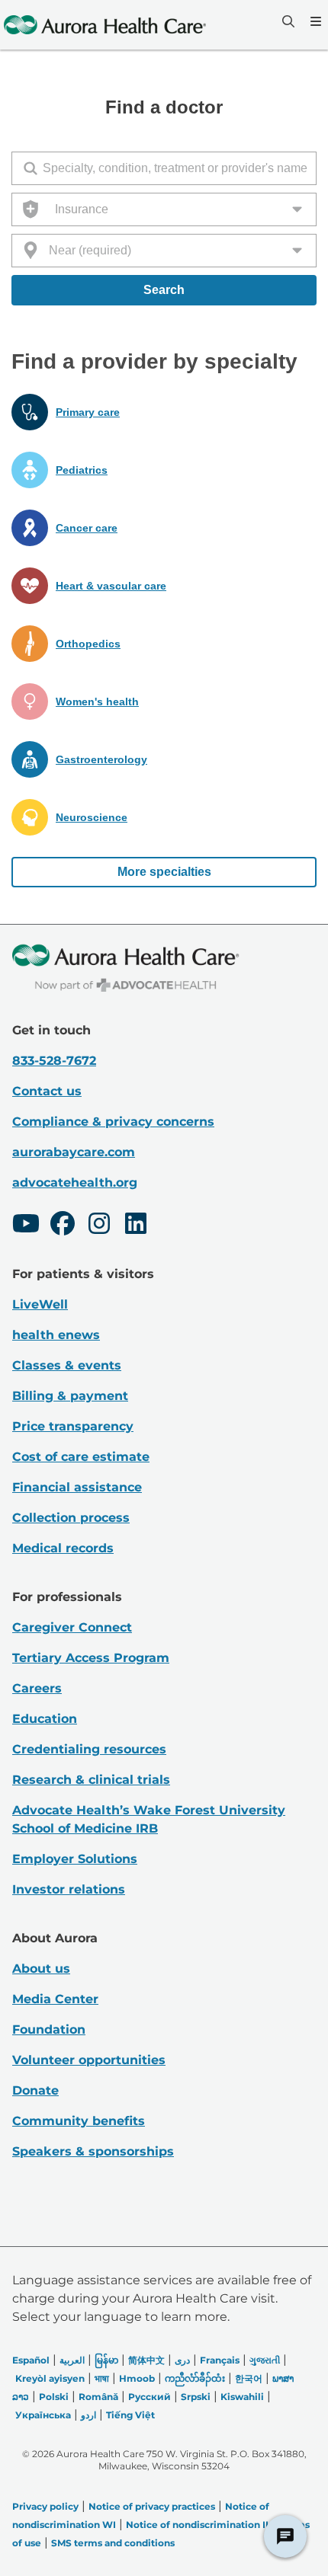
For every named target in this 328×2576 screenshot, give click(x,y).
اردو (88, 2415)
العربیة (72, 2360)
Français (220, 2360)
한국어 (249, 2378)
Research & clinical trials (91, 1780)
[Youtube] (26, 1226)
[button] (164, 412)
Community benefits (79, 2121)
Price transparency (73, 1426)
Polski (54, 2397)
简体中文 (146, 2360)
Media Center (55, 1999)
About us (41, 1969)
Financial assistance (77, 1487)
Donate (35, 2090)
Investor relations (69, 1889)
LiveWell (40, 1304)
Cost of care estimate (81, 1457)
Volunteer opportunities (89, 2060)
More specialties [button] (164, 872)
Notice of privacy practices (152, 2506)
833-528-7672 (54, 1061)
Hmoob (137, 2378)
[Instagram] (99, 1226)
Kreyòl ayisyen (50, 2378)
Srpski (196, 2397)
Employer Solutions (75, 1859)
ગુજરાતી (265, 2360)
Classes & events (67, 1365)
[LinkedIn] (136, 1226)
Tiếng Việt (130, 2415)
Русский (150, 2397)
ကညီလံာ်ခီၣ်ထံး (195, 2378)
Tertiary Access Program (91, 1658)
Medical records (63, 1548)
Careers (37, 1688)
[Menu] (314, 21)
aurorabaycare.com (74, 1152)
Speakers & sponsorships (93, 2151)
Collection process (71, 1518)
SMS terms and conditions (113, 2543)
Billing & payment (70, 1396)
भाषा (102, 2378)
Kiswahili (242, 2397)
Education (45, 1719)
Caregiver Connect (72, 1627)
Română (98, 2397)
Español (31, 2360)
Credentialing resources (89, 1749)
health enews (56, 1335)
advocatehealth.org (75, 1183)
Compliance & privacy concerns (113, 1122)
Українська (43, 2415)
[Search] (287, 21)
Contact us (47, 1091)
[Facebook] (63, 1226)
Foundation (49, 2029)
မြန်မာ (106, 2360)
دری (182, 2360)
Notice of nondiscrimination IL (198, 2525)
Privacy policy (45, 2506)
